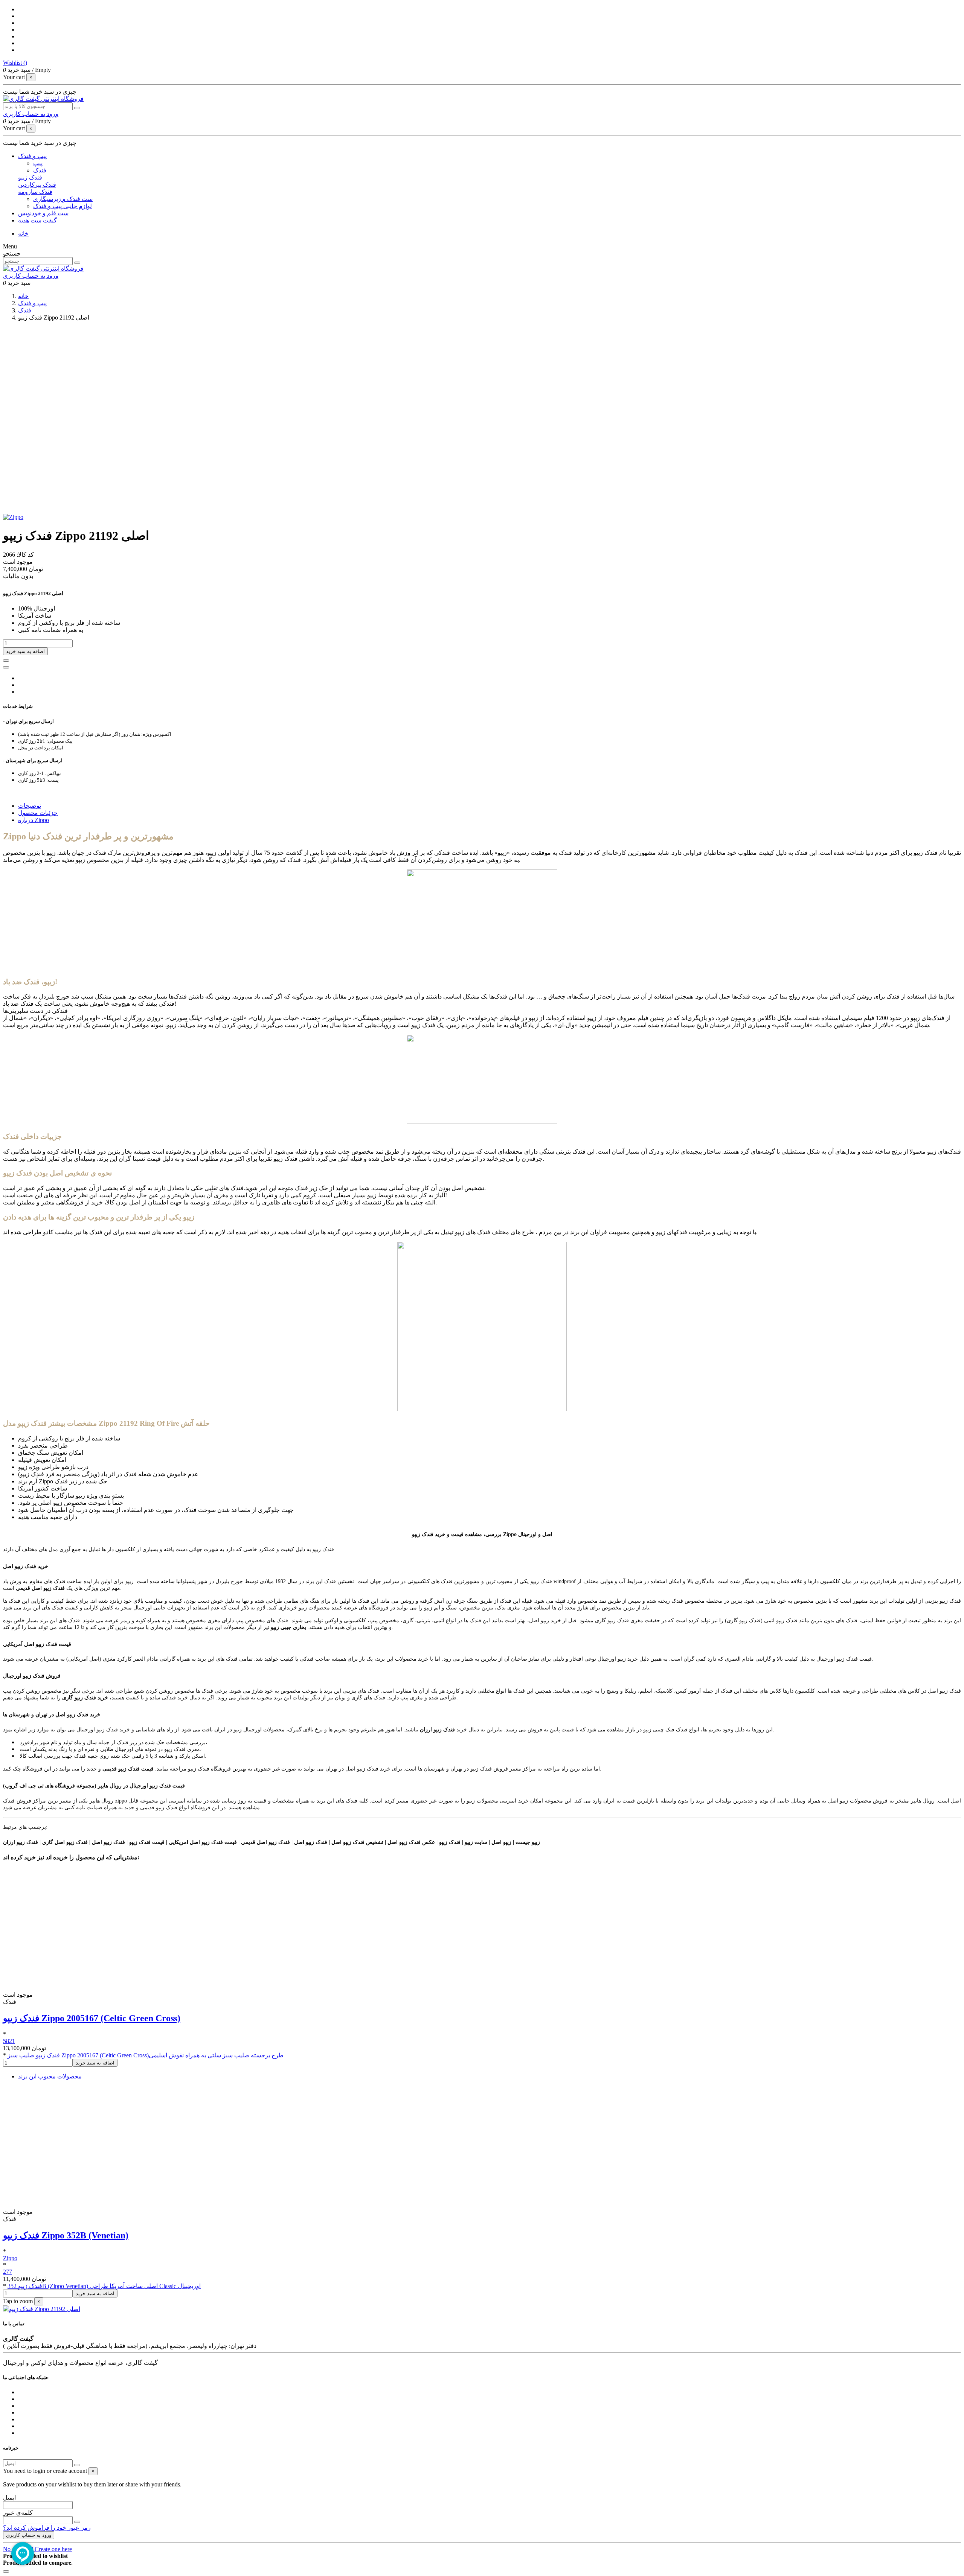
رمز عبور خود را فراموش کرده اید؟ (47, 2528)
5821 (9, 2041)
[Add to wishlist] (6, 661)
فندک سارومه (35, 192)
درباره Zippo (34, 820)
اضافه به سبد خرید (25, 651)
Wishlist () (15, 63)
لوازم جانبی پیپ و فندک (63, 206)
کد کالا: (24, 555)
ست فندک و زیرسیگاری (63, 199)
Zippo (10, 2258)
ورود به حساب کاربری (29, 2535)
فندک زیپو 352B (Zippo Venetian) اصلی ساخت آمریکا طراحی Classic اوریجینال (104, 2286)
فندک (40, 170)
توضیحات (30, 806)
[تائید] (77, 2465)
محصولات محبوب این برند (50, 2076)
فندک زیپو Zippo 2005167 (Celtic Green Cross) (92, 2018)
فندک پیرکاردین (37, 185)
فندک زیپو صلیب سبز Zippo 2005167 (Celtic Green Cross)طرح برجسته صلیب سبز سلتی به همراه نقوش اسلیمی (146, 2055)
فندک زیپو (30, 177)
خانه (23, 234)
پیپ (38, 163)
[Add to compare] (6, 667)
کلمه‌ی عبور (18, 2513)
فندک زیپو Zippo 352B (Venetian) (66, 2235)
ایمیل (9, 2498)
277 (8, 2272)
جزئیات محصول (38, 813)
